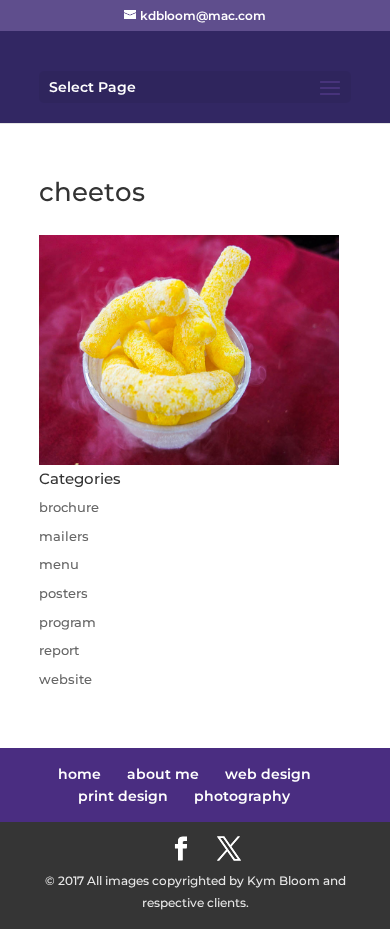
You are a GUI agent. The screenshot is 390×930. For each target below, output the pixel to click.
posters (63, 593)
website (65, 679)
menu (59, 564)
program (67, 622)
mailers (64, 536)
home (79, 774)
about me (163, 774)
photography (242, 796)
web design (268, 774)
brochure (69, 507)
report (59, 650)
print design (123, 796)
